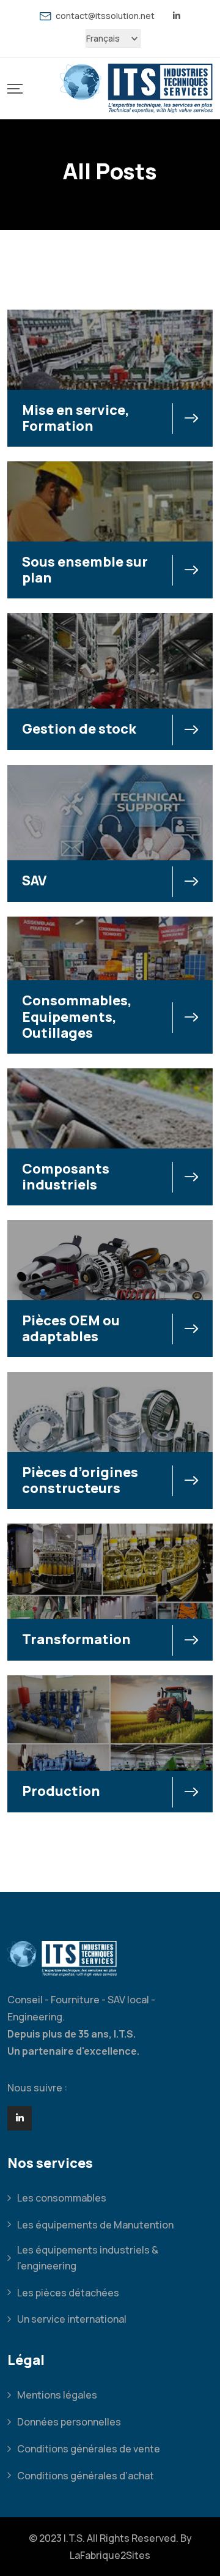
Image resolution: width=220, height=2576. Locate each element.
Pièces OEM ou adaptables (71, 1328)
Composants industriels (66, 1177)
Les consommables (62, 2198)
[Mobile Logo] (136, 88)
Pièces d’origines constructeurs (80, 1480)
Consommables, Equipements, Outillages (77, 1017)
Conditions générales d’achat (86, 2476)
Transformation (76, 1639)
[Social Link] (20, 2118)
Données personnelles (69, 2422)
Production (61, 1791)
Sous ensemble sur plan (85, 570)
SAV (34, 880)
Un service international (72, 2319)
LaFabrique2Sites (110, 2555)
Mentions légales (57, 2395)
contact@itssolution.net (105, 16)
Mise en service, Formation (76, 418)
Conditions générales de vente (89, 2449)
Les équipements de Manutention (95, 2225)
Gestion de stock (79, 729)
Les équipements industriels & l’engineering (88, 2258)
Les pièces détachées (68, 2293)
